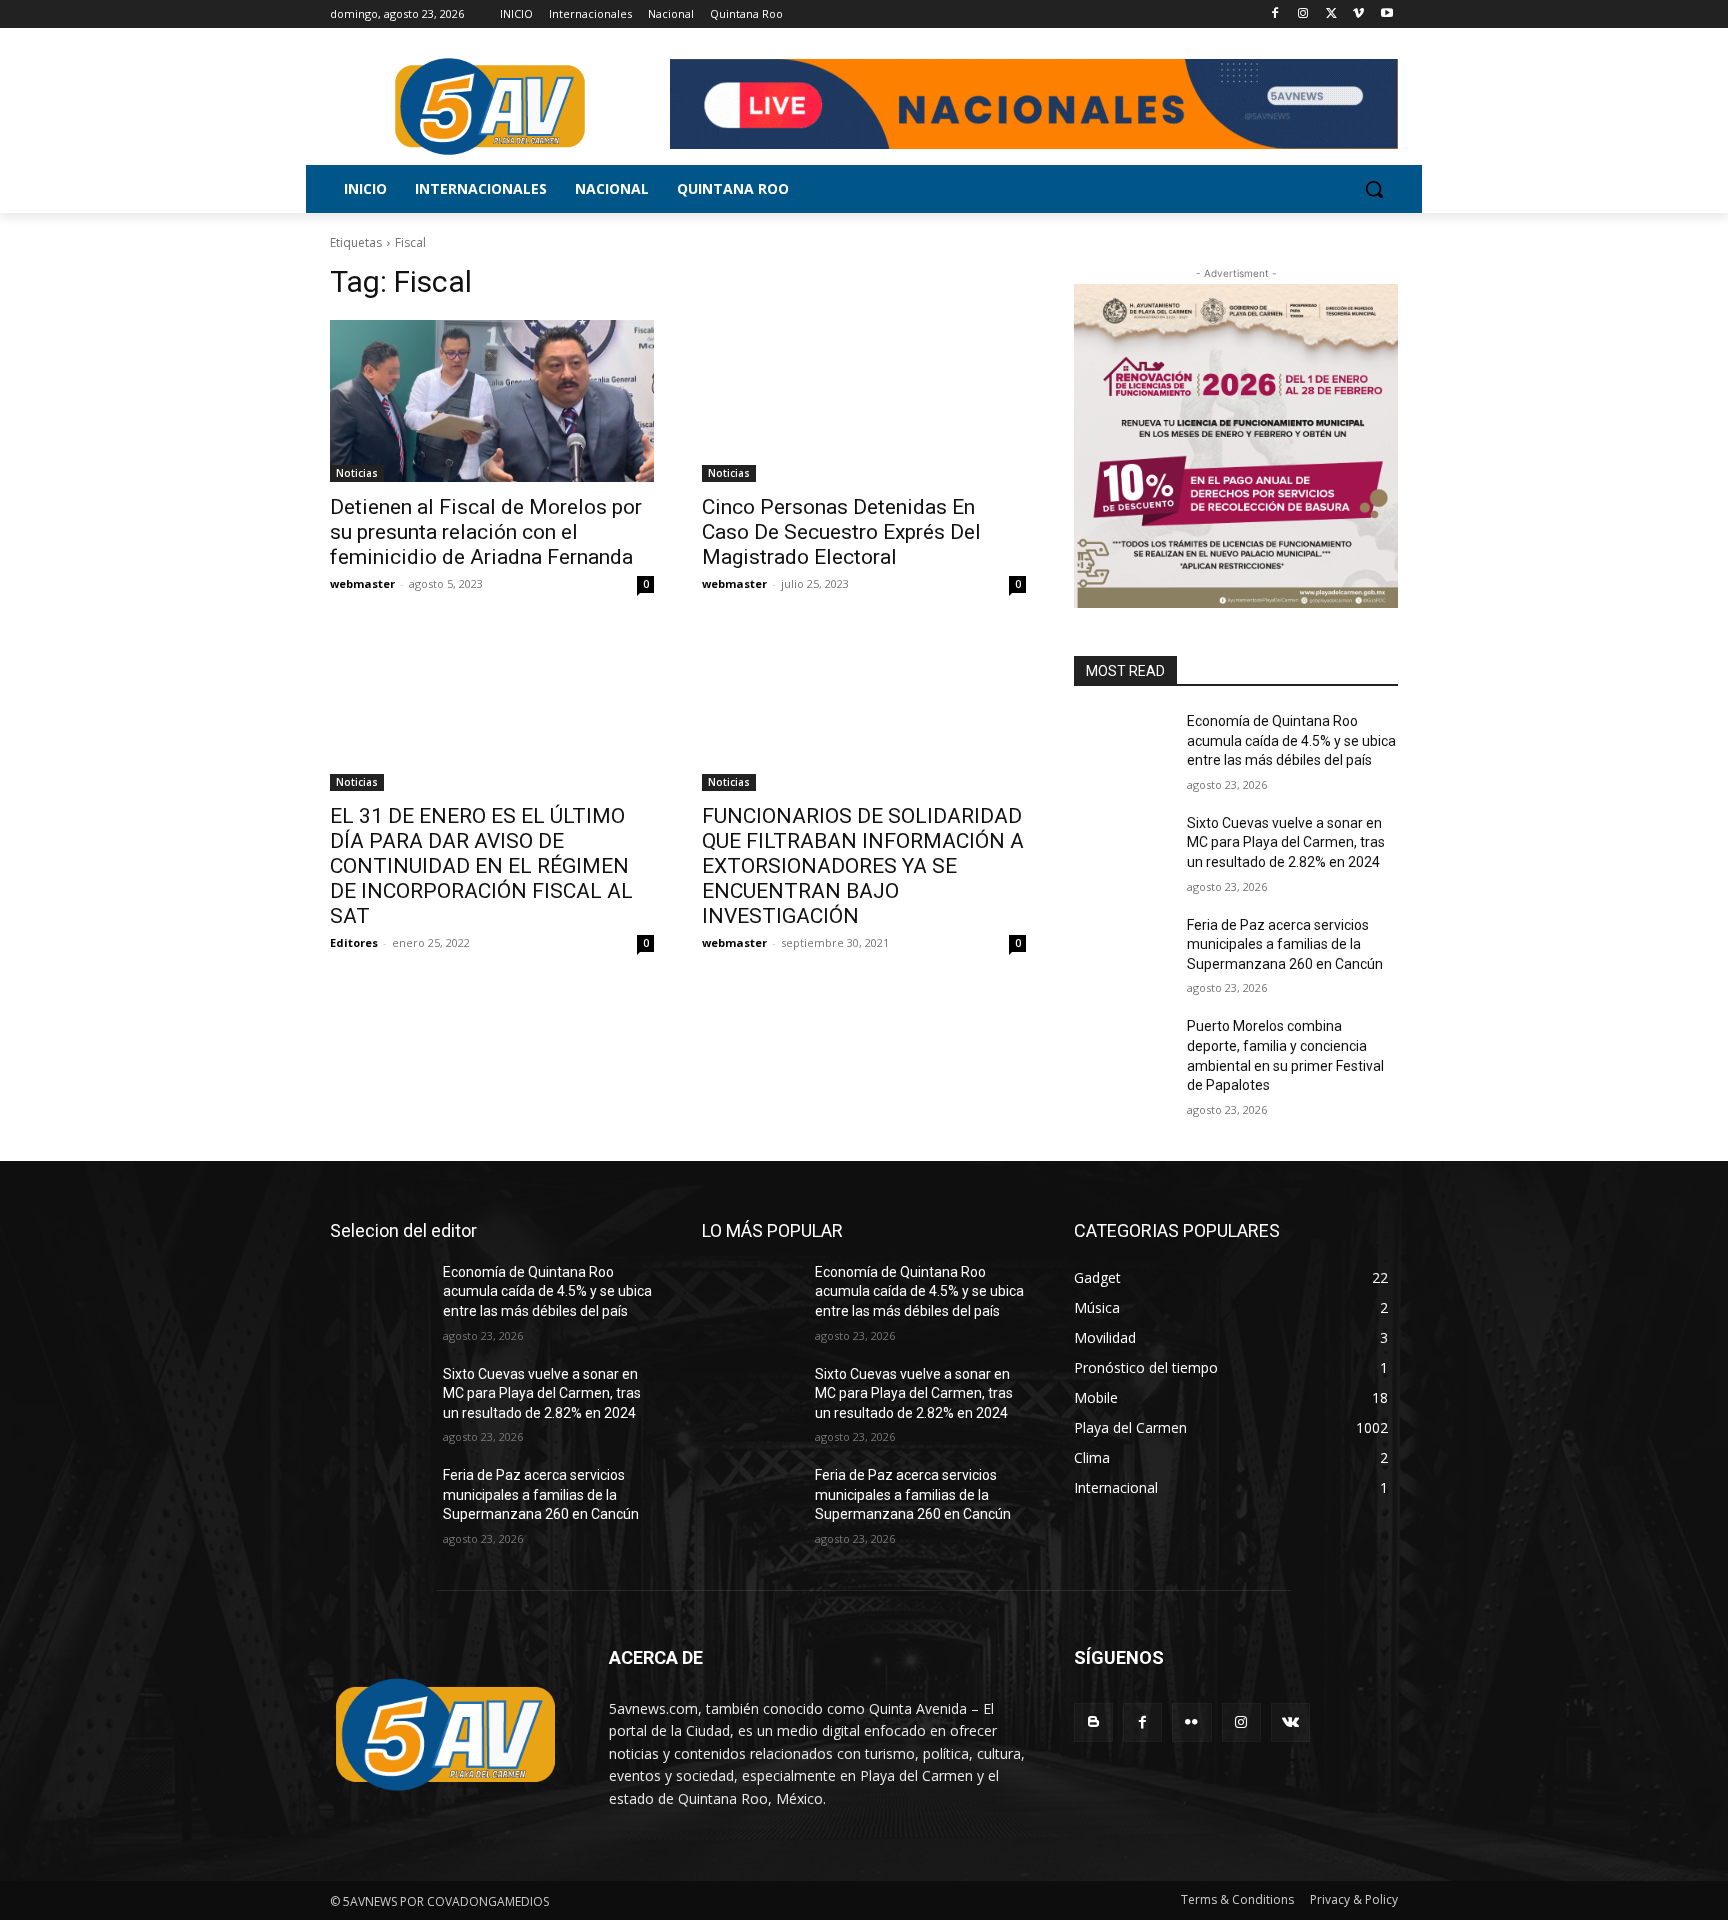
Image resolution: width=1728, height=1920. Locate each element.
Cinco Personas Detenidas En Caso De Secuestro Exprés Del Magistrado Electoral (841, 532)
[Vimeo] (1358, 14)
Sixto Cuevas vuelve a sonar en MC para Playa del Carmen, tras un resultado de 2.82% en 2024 (1286, 842)
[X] (1331, 14)
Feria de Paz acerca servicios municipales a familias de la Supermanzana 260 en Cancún (1285, 944)
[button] (1374, 189)
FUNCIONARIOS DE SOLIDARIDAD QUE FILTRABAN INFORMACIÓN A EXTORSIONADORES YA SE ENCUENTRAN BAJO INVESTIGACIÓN (863, 866)
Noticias (357, 473)
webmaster (362, 583)
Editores (354, 942)
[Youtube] (1386, 14)
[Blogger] (1093, 1722)
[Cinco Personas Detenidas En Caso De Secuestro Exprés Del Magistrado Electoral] (864, 401)
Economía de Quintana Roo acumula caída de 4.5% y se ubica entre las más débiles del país (1291, 740)
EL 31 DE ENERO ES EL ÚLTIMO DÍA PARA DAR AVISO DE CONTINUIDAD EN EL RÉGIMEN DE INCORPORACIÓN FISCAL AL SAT (481, 866)
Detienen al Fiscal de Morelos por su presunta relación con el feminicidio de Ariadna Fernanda (486, 532)
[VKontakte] (1290, 1722)
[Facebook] (1275, 14)
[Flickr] (1191, 1722)
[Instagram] (1303, 14)
